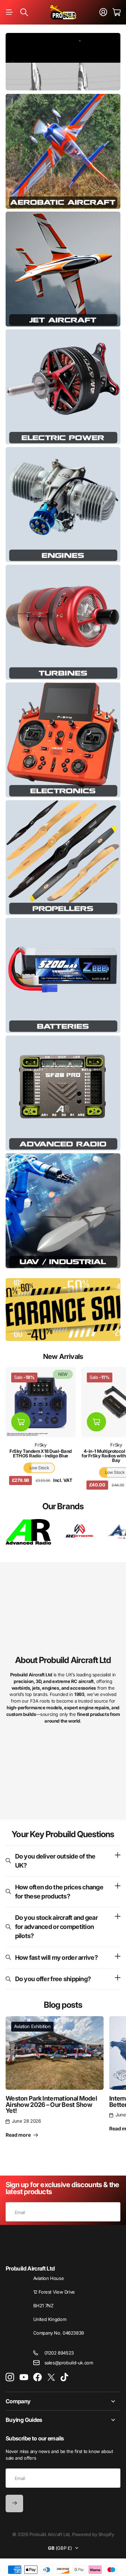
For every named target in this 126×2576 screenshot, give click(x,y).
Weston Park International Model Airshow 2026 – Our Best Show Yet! (51, 2105)
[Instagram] (10, 2378)
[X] (51, 2377)
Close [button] (63, 2401)
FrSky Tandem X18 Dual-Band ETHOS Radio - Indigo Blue (40, 1453)
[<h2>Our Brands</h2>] (28, 1532)
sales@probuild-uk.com (69, 2363)
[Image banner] (63, 151)
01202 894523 (59, 2353)
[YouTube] (24, 2377)
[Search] (24, 12)
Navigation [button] (9, 12)
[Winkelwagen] (116, 12)
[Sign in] (103, 12)
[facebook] (38, 2377)
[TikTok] (64, 2377)
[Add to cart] (21, 1422)
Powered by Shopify (93, 2534)
